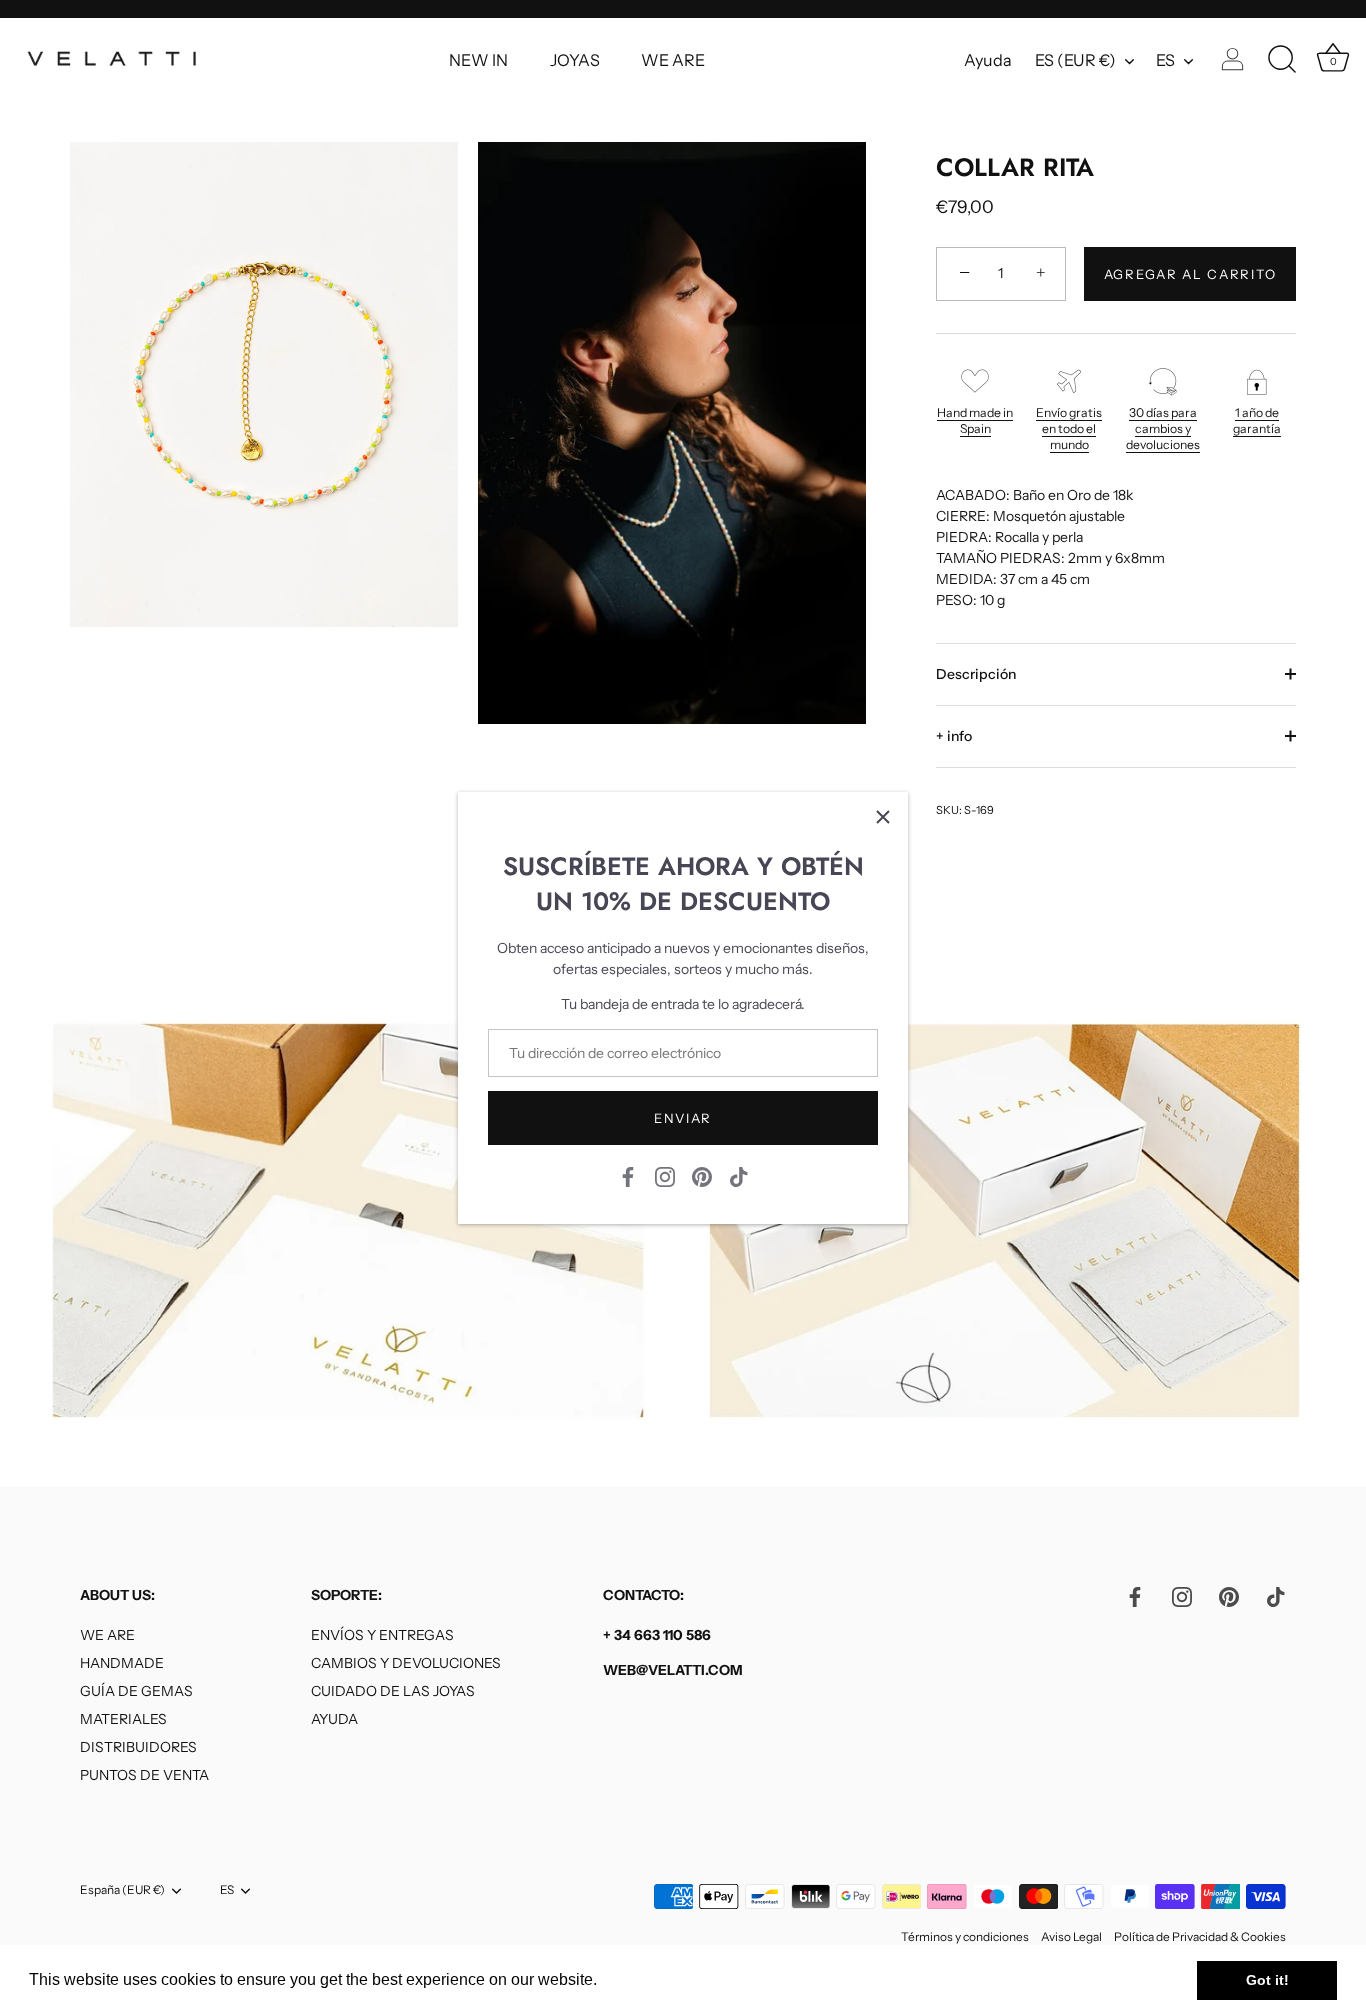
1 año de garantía (1257, 420)
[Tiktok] (739, 1176)
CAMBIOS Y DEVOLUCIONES (406, 1664)
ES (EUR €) (1075, 60)
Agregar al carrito (1190, 274)
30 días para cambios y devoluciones (1163, 428)
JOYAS (575, 60)
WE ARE (673, 60)
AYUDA (334, 1720)
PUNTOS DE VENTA (144, 1776)
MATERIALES (123, 1720)
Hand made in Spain (975, 420)
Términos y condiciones (965, 1937)
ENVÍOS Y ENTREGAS (382, 1636)
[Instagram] (665, 1176)
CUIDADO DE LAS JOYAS (393, 1692)
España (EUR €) (122, 1891)
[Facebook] (628, 1176)
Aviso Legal (1071, 1937)
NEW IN (478, 60)
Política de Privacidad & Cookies (1200, 1937)
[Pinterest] (702, 1176)
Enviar (683, 1118)
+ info (954, 736)
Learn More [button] (644, 1979)
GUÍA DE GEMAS (136, 1692)
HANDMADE (122, 1664)
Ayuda (988, 60)
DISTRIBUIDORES (138, 1748)
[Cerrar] (883, 817)
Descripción (976, 674)
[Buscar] (1282, 60)
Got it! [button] (1267, 1980)
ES (1165, 60)
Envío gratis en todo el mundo (1069, 428)
